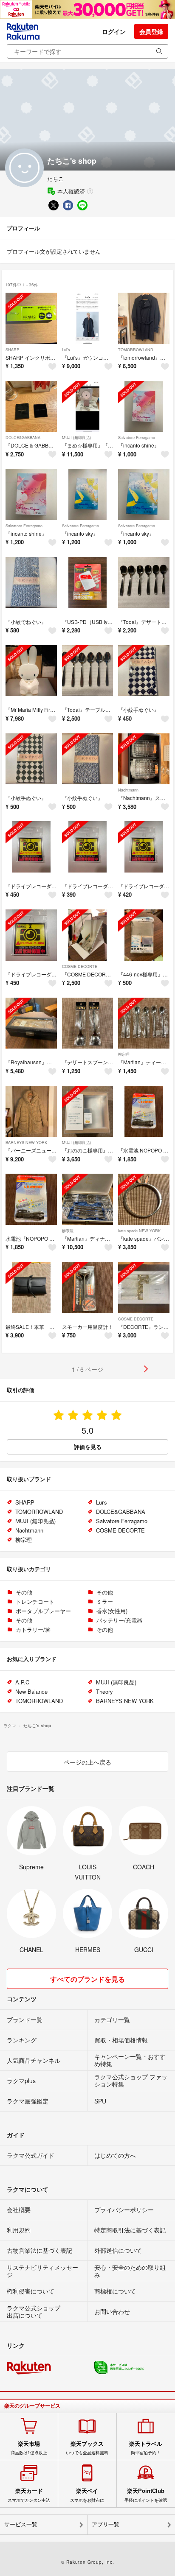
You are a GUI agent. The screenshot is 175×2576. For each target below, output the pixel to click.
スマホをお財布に (87, 2495)
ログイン (114, 31)
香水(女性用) (112, 1611)
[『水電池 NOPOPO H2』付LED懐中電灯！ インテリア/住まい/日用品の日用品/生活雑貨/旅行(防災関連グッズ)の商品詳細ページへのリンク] (144, 1112)
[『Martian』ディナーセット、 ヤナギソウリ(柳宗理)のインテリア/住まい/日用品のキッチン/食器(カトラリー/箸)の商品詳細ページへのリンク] (88, 1199)
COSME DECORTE (80, 966)
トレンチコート (35, 1601)
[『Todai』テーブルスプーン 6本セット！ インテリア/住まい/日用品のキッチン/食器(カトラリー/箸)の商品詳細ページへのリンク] (88, 671)
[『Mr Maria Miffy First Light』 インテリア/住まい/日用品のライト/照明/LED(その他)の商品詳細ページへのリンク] (31, 671)
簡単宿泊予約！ (146, 2448)
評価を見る (88, 1447)
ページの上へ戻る (87, 1762)
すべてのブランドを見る (87, 1979)
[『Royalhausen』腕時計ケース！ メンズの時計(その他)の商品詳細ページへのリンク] (31, 1023)
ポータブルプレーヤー (43, 1611)
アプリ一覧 (106, 2524)
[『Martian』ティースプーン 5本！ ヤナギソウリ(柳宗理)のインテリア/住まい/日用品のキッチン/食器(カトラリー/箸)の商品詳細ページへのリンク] (144, 1023)
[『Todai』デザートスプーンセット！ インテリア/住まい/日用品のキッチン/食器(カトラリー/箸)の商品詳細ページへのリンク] (144, 583)
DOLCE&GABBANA (23, 438)
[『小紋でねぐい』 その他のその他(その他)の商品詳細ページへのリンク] (31, 583)
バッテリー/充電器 (119, 1620)
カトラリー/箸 (33, 1629)
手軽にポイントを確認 (146, 2495)
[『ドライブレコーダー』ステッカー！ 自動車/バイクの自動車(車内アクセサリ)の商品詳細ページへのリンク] (31, 847)
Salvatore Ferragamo (137, 438)
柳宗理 (124, 1054)
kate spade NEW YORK (139, 1231)
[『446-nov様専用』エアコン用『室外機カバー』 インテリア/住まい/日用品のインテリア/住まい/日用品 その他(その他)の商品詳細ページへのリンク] (144, 935)
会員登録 (151, 31)
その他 (24, 1592)
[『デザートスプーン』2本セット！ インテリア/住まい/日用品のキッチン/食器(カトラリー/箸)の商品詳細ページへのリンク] (88, 1023)
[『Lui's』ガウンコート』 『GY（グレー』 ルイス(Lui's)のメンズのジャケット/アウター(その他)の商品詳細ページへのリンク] (88, 318)
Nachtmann (128, 790)
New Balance (31, 1691)
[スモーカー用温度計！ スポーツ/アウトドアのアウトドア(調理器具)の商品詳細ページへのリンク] (88, 1288)
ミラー (105, 1601)
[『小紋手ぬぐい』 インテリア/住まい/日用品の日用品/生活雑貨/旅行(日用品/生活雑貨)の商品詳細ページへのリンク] (144, 671)
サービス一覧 (21, 2524)
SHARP (12, 350)
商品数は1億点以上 (29, 2448)
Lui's (66, 350)
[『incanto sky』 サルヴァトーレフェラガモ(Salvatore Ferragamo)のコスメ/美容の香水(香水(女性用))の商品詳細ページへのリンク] (88, 494)
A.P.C (22, 1682)
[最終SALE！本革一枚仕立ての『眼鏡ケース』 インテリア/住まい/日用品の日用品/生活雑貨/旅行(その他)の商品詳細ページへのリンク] (31, 1288)
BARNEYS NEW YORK (26, 1143)
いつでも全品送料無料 (87, 2448)
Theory (104, 1691)
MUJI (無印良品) (76, 438)
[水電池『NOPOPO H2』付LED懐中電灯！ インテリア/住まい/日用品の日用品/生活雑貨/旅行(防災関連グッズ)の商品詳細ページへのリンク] (31, 1199)
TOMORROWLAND (136, 350)
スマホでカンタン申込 (29, 2495)
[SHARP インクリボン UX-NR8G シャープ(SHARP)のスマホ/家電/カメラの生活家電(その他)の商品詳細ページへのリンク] (31, 318)
